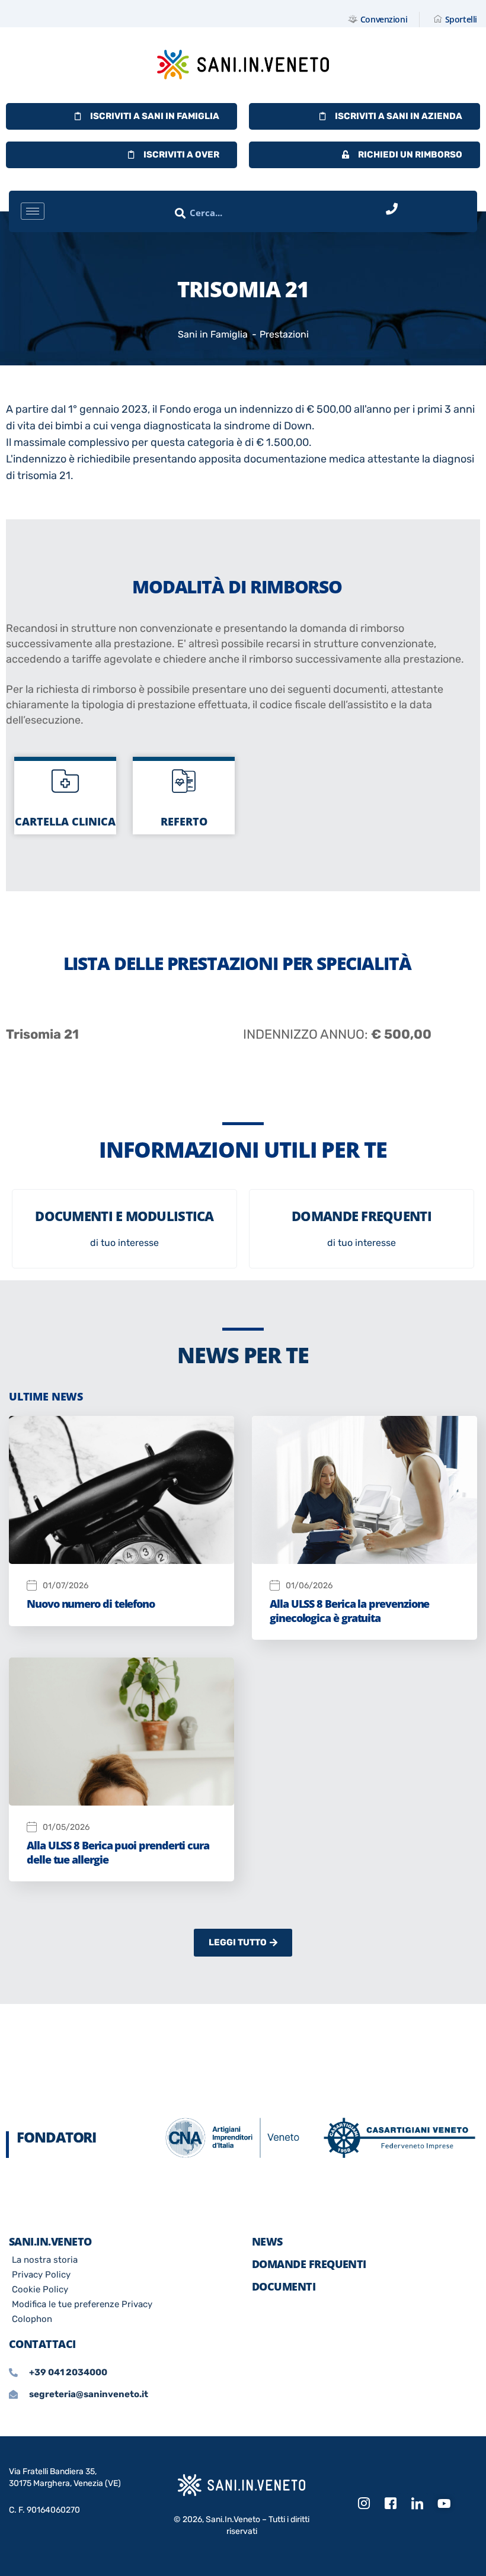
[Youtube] (444, 2504)
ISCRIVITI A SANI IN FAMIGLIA (155, 116)
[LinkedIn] (417, 2504)
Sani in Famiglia (213, 334)
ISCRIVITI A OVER (181, 155)
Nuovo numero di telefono (91, 1604)
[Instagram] (364, 2504)
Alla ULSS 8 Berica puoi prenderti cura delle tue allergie (118, 1852)
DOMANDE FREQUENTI (309, 2264)
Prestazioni (284, 334)
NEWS (267, 2241)
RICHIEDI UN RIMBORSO (410, 155)
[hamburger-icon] (33, 211)
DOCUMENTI (284, 2286)
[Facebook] (391, 2504)
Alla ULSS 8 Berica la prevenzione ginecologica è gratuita (349, 1610)
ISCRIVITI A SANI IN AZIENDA (399, 116)
